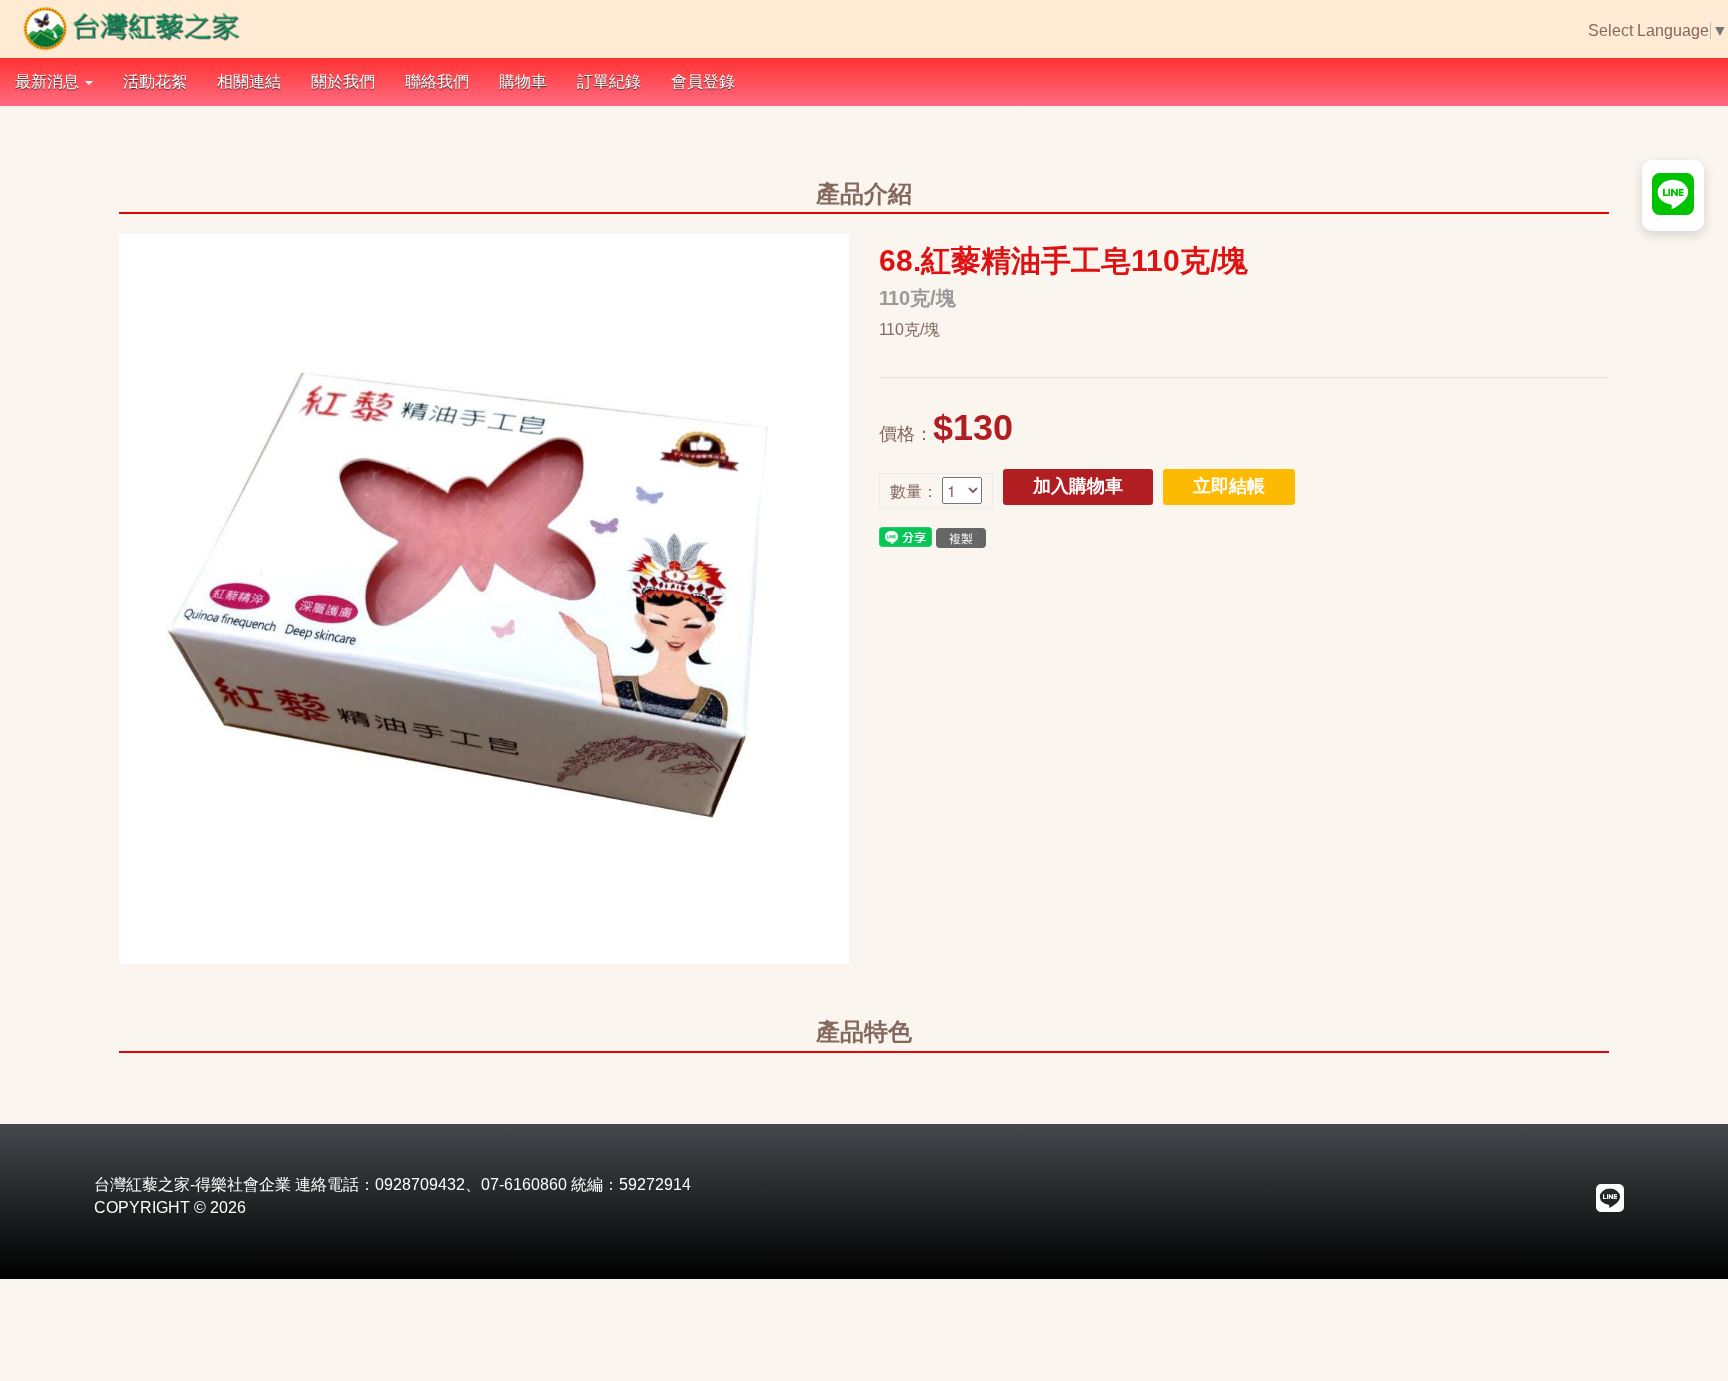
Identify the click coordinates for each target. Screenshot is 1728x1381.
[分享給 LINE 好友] (905, 535)
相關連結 (249, 81)
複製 (961, 537)
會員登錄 (703, 81)
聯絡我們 (437, 81)
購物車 (523, 81)
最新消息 (49, 81)
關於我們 (343, 81)
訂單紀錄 (609, 81)
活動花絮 (155, 81)
